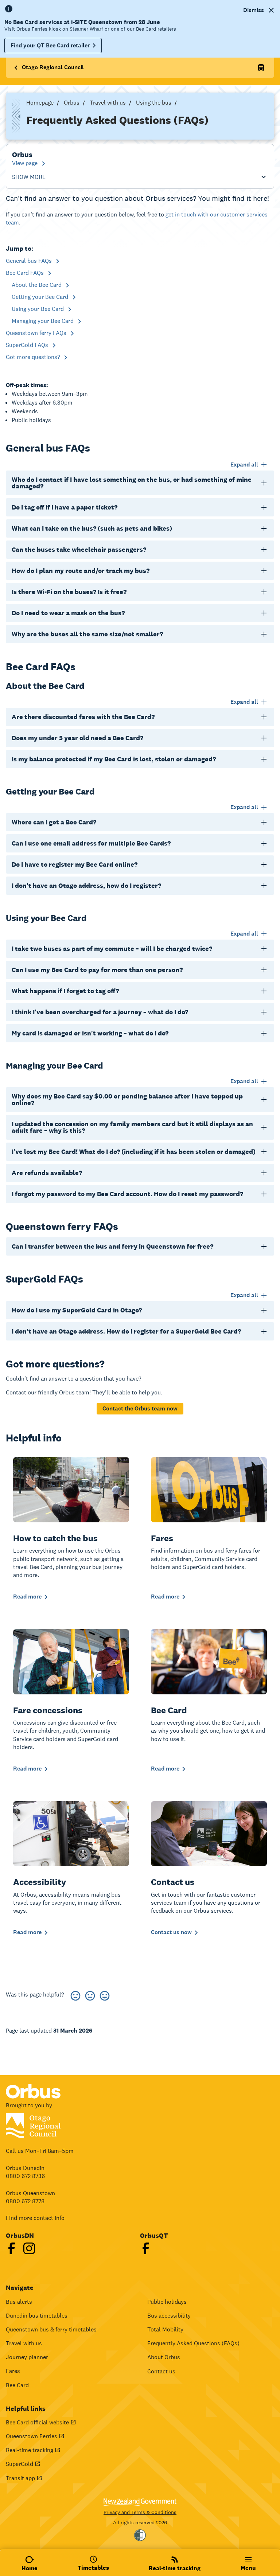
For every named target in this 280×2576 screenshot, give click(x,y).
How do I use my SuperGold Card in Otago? (77, 1310)
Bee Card (17, 2385)
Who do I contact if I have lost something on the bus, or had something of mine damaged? (132, 483)
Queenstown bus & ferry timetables (51, 2329)
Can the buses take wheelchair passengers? (79, 549)
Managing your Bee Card (43, 321)
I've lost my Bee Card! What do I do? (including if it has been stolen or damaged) (134, 1152)
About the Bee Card (37, 285)
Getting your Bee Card (41, 297)
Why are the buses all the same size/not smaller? (87, 634)
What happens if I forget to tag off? (65, 991)
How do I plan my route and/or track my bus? (81, 571)
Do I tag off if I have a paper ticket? (65, 507)
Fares (13, 2371)
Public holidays (167, 2302)
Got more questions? (34, 357)
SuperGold (20, 2464)
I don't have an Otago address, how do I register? (86, 885)
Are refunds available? (47, 1173)
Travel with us (108, 103)
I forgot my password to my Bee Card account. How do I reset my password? (127, 1194)
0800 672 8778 (25, 2201)
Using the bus (154, 103)
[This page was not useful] (75, 1995)
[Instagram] (29, 2248)
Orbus (72, 103)
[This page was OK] (90, 1995)
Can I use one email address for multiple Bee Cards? (91, 843)
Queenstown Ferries (32, 2436)
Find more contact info (35, 2218)
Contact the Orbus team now (140, 1408)
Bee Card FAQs (26, 273)
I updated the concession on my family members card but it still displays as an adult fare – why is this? (132, 1127)
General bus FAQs (30, 261)
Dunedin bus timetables (37, 2316)
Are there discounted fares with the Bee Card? (83, 717)
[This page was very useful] (105, 1995)
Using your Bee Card (38, 309)
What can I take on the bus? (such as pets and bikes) (92, 528)
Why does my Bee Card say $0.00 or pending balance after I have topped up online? (127, 1099)
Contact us (161, 2371)
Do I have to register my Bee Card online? (75, 864)
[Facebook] (12, 2248)
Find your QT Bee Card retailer (50, 45)
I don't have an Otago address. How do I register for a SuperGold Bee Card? (126, 1331)
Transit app (20, 2478)
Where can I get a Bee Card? (54, 822)
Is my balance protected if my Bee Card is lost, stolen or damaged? (114, 759)
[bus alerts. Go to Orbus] (261, 68)
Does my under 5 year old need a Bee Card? (77, 738)
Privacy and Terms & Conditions (140, 2512)
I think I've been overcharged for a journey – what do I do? (100, 1012)
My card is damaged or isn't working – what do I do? (90, 1033)
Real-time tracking (30, 2450)
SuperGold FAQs (28, 345)
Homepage (40, 103)
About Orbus (164, 2357)
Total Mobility (165, 2329)
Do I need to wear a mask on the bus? (68, 613)
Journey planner (27, 2357)
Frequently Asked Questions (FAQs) (193, 2343)
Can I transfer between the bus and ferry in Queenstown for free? (112, 1246)
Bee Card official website (37, 2422)
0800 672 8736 (25, 2176)
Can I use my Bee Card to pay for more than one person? (97, 970)
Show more (29, 177)
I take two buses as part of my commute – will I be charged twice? (112, 949)
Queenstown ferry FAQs (37, 333)
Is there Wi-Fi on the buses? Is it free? (69, 592)
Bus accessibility (169, 2316)
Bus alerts (19, 2302)
